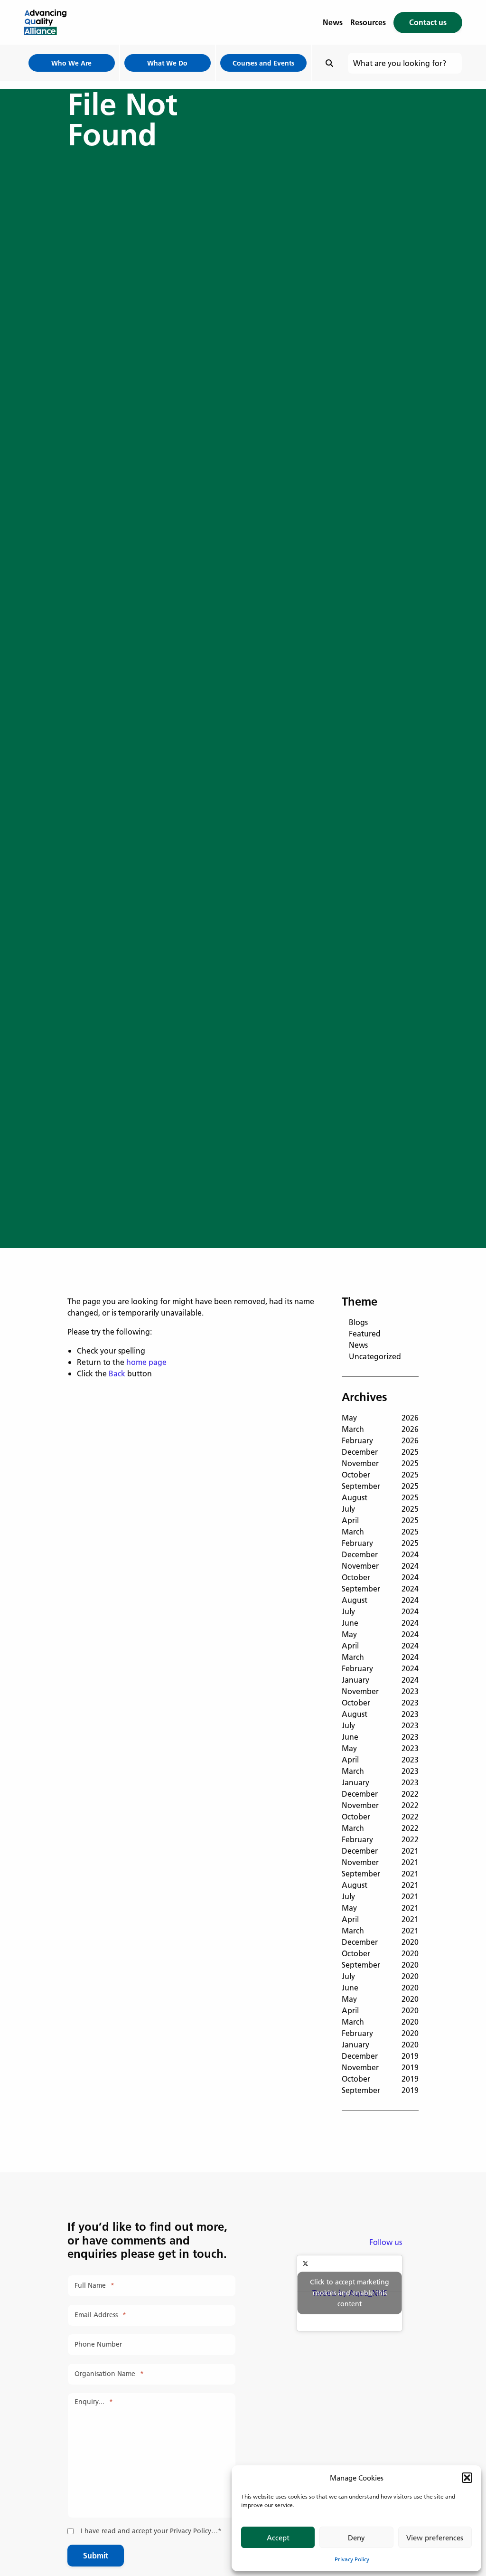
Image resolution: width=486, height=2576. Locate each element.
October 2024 (380, 1577)
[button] (467, 2478)
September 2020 (380, 1965)
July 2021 (380, 1896)
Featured (365, 1333)
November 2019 (380, 2067)
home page (146, 1362)
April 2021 (380, 1919)
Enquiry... (94, 2402)
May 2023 (380, 1748)
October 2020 (380, 1953)
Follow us (386, 2242)
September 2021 (380, 1873)
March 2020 (380, 2022)
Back (117, 1373)
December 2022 (380, 1794)
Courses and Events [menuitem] (263, 63)
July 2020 (380, 1976)
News (333, 22)
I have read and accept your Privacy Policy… (151, 2531)
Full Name (94, 2286)
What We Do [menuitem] (167, 63)
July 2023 (380, 1725)
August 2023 (380, 1714)
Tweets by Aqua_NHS (350, 2293)
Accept (278, 2538)
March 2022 (380, 1828)
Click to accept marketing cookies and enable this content (350, 2293)
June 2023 (380, 1737)
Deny (356, 2538)
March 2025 (380, 1531)
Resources (368, 22)
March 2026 (380, 1429)
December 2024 (380, 1554)
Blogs (358, 1322)
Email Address (100, 2315)
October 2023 (380, 1702)
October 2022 (380, 1816)
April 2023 (380, 1759)
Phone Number (98, 2344)
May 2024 (380, 1634)
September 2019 (380, 2090)
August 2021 (380, 1885)
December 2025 (380, 1452)
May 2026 (380, 1417)
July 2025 (380, 1509)
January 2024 (380, 1680)
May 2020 (380, 1999)
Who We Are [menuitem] (71, 63)
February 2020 (380, 2033)
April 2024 (380, 1645)
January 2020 (380, 2044)
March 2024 (380, 1657)
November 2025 (380, 1463)
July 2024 (380, 1611)
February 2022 (380, 1839)
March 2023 (380, 1771)
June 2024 (380, 1623)
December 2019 (380, 2056)
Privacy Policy (352, 2559)
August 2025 (380, 1497)
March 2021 (380, 1930)
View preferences (435, 2538)
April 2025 (380, 1520)
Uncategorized (375, 1356)
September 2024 (380, 1588)
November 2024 (380, 1566)
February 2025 (380, 1543)
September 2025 (380, 1486)
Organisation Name (109, 2374)
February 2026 (380, 1440)
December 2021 (380, 1851)
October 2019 (380, 2079)
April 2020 (380, 2010)
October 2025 (380, 1474)
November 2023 (380, 1691)
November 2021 (380, 1862)
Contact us (428, 22)
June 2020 (380, 1987)
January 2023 (380, 1782)
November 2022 (380, 1805)
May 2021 (380, 1908)
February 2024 (380, 1668)
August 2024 (380, 1600)
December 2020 (380, 1942)
